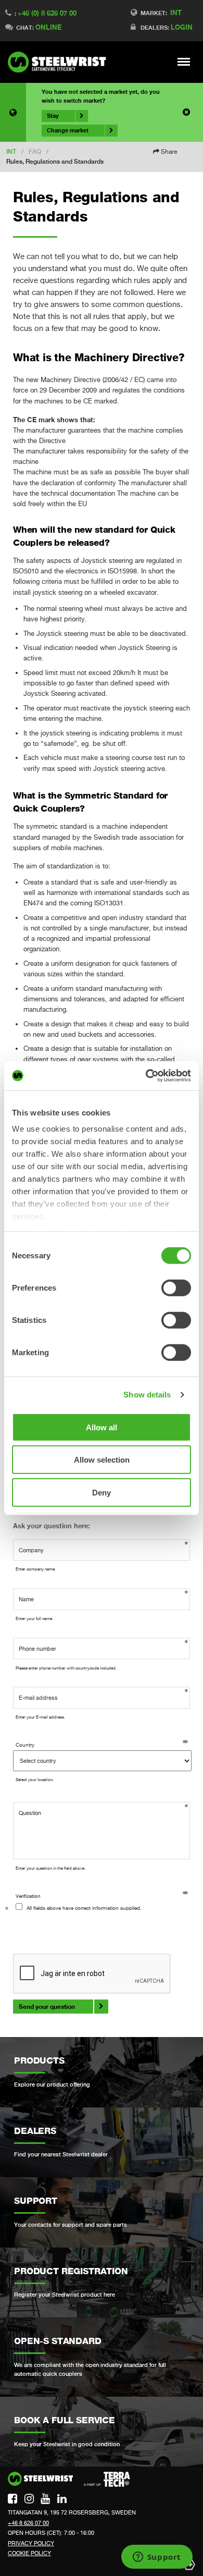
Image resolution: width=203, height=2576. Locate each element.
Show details (147, 1395)
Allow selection (102, 1460)
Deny (102, 1492)
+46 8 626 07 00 (28, 2523)
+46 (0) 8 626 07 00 (47, 13)
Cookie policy (29, 2553)
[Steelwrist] (60, 62)
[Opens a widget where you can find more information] (157, 2558)
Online (48, 27)
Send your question (47, 2007)
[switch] (176, 1287)
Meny (184, 62)
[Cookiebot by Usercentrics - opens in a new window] (146, 1076)
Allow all (102, 1427)
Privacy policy (31, 2543)
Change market (68, 130)
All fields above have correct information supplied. (84, 1908)
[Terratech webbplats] (107, 2480)
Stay (53, 116)
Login (182, 27)
